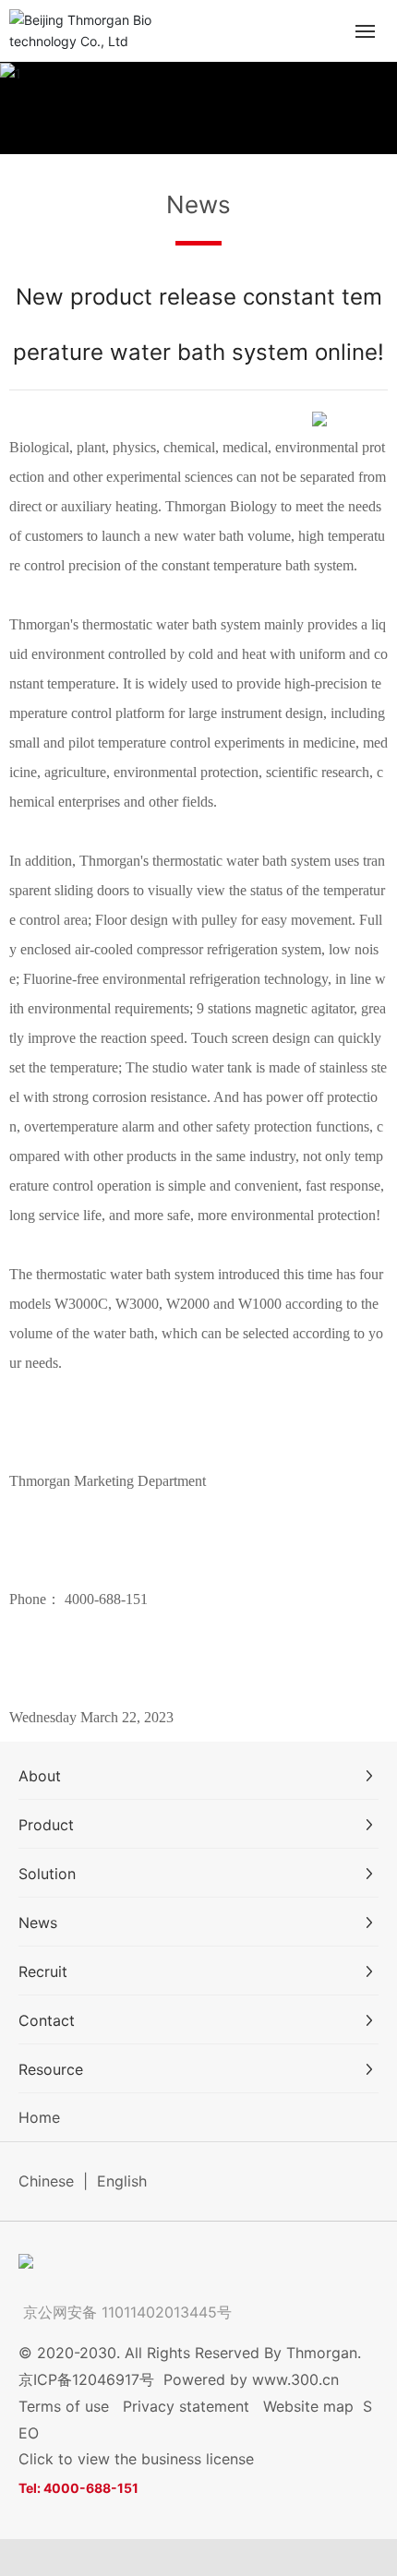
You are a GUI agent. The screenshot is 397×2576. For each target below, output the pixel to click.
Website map (308, 2406)
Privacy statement (186, 2406)
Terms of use (64, 2406)
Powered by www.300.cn (251, 2379)
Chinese (46, 2181)
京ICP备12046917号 (86, 2379)
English (122, 2181)
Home (39, 2117)
